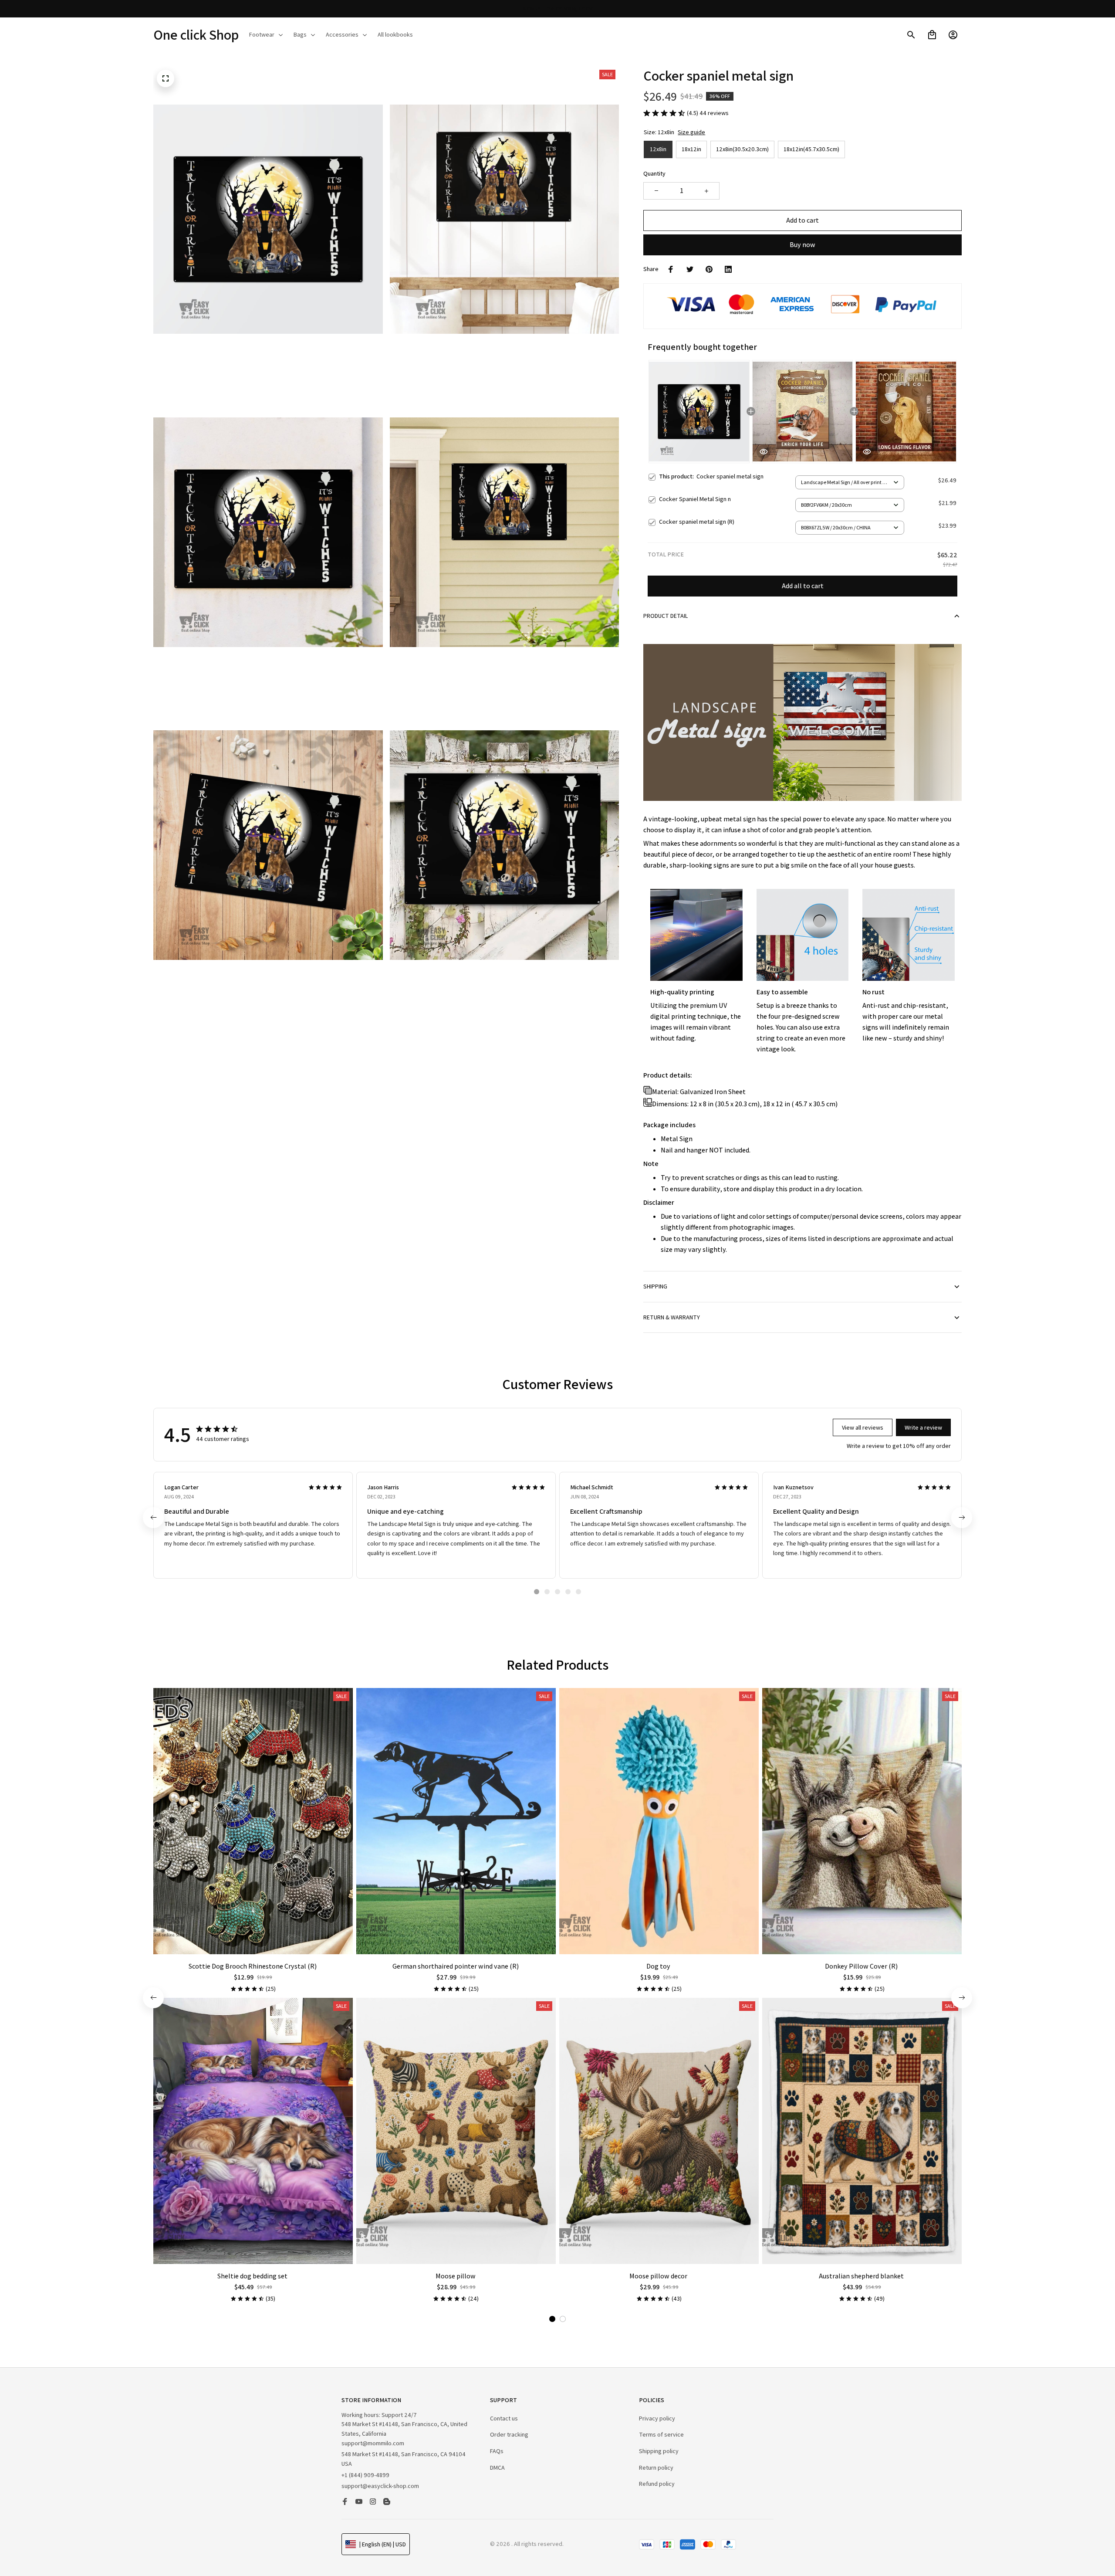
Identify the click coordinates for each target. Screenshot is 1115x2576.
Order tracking (509, 2434)
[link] (33, 2543)
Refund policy (657, 2484)
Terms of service (661, 2434)
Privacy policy (657, 2418)
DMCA (497, 2468)
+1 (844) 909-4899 (365, 2475)
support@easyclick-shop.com (380, 2486)
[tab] (537, 1592)
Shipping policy (659, 2451)
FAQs (497, 2451)
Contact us (504, 2418)
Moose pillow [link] (73, 2538)
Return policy (656, 2468)
